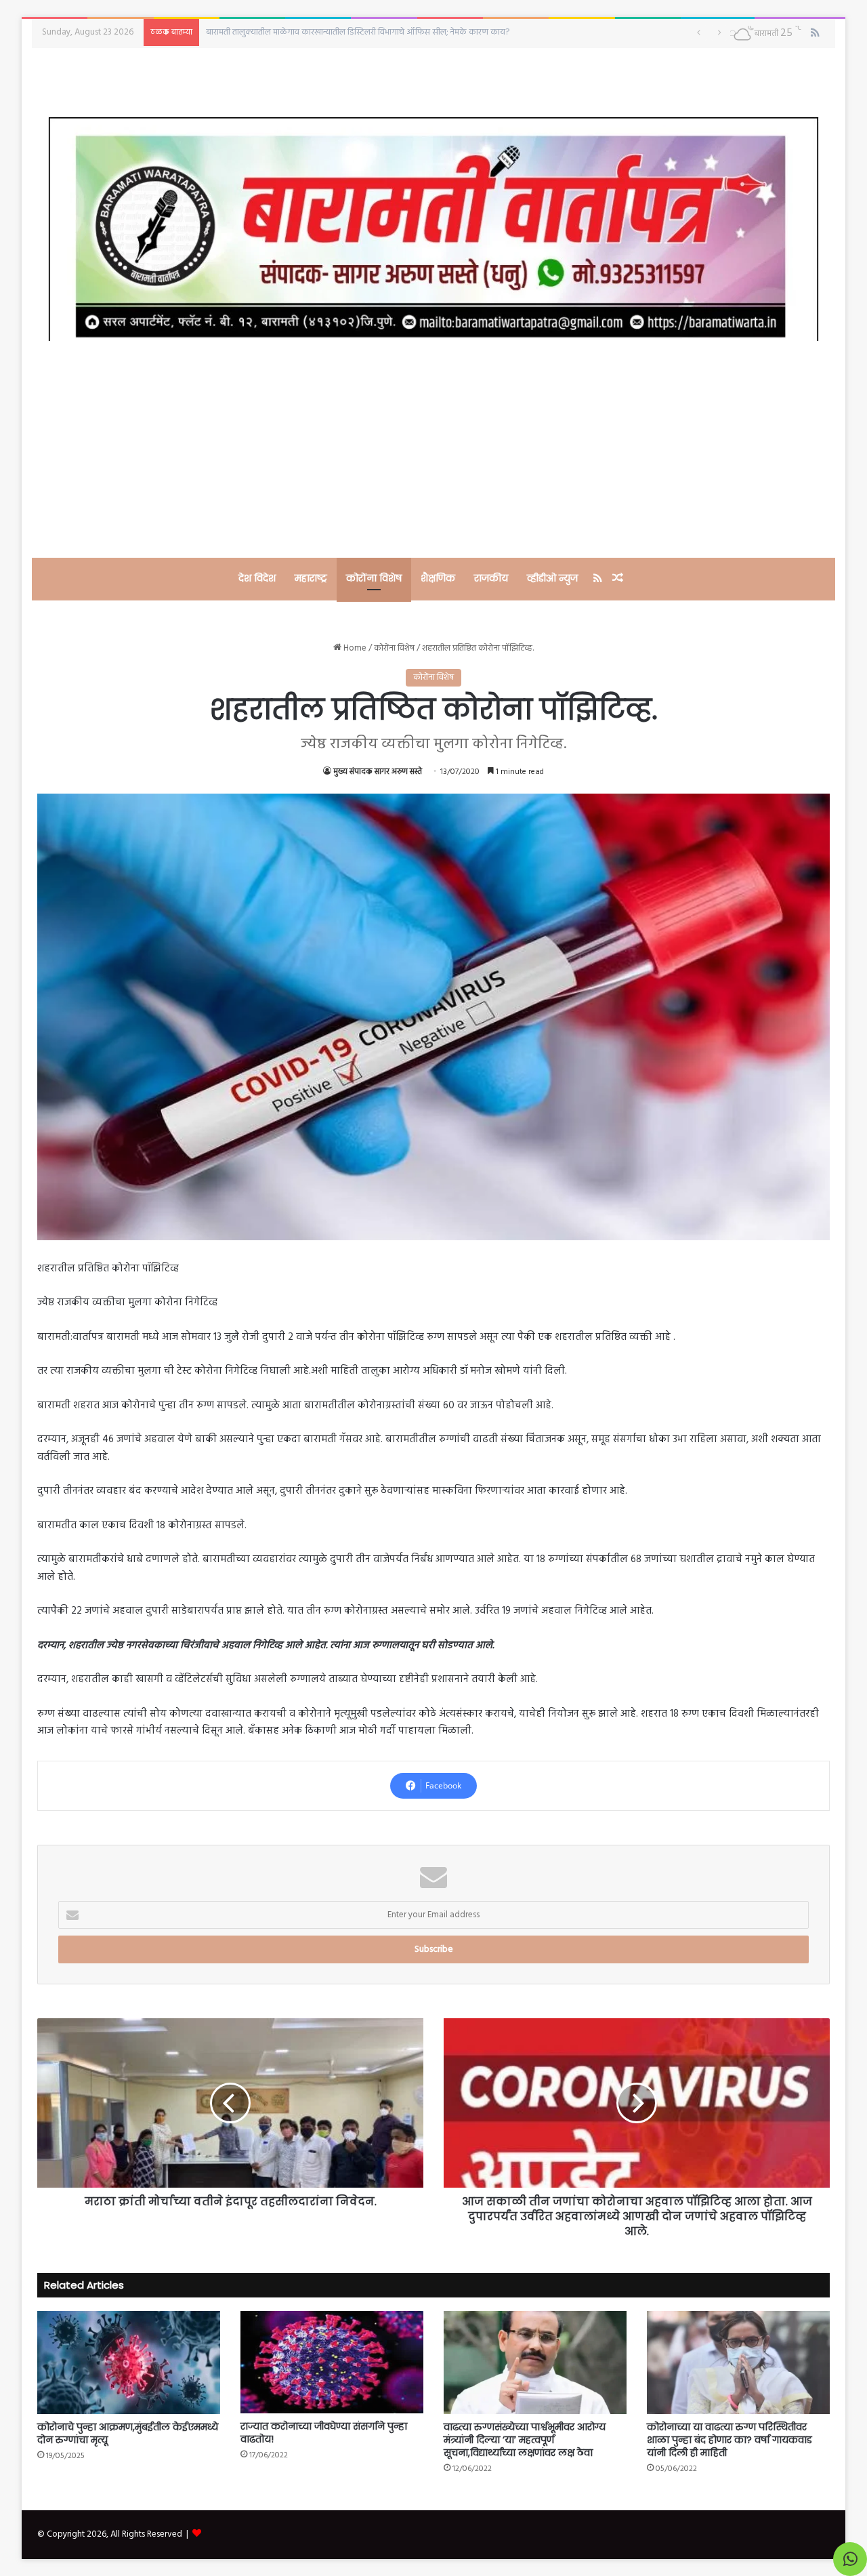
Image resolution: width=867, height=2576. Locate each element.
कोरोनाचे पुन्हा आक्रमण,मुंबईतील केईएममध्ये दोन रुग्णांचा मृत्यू (128, 2433)
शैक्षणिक (438, 578)
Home (354, 648)
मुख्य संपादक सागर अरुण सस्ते (378, 772)
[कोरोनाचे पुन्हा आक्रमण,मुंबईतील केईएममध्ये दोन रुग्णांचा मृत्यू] (129, 2363)
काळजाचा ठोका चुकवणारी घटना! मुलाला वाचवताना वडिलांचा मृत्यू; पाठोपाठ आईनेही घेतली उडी (353, 32)
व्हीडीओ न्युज (552, 578)
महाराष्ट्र (311, 578)
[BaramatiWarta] (433, 229)
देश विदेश (257, 578)
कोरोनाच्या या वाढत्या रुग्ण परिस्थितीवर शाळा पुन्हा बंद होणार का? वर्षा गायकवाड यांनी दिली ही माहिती (729, 2440)
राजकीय (491, 578)
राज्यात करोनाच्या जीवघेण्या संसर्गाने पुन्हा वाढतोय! (324, 2433)
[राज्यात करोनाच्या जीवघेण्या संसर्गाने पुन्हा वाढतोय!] (332, 2362)
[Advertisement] (433, 449)
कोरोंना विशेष (374, 578)
